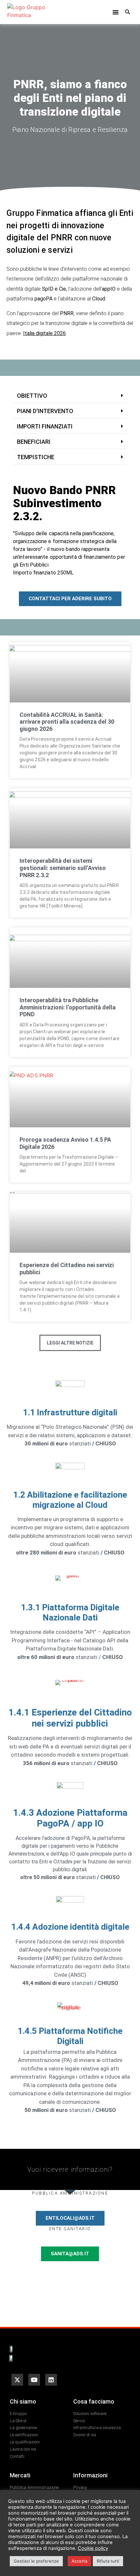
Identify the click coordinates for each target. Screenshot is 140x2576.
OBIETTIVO (32, 396)
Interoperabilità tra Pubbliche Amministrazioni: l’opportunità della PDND (68, 1007)
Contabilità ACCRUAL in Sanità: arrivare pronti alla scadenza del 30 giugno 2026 (67, 722)
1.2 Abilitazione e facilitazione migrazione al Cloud (70, 1500)
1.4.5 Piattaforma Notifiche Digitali (70, 2036)
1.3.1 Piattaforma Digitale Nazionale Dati (70, 1612)
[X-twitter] (17, 2380)
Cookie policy (93, 2548)
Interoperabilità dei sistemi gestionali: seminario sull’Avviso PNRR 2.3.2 (63, 868)
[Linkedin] (51, 2380)
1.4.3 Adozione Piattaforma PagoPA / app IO (70, 1818)
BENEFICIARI (34, 442)
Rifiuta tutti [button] (108, 2561)
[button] (116, 12)
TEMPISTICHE (36, 457)
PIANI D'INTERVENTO (45, 411)
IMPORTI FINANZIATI (45, 426)
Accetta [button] (79, 2561)
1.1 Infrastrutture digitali (70, 1412)
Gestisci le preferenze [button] (36, 2561)
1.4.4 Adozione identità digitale (70, 1927)
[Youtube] (34, 2380)
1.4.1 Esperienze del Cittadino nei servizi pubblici (70, 1718)
